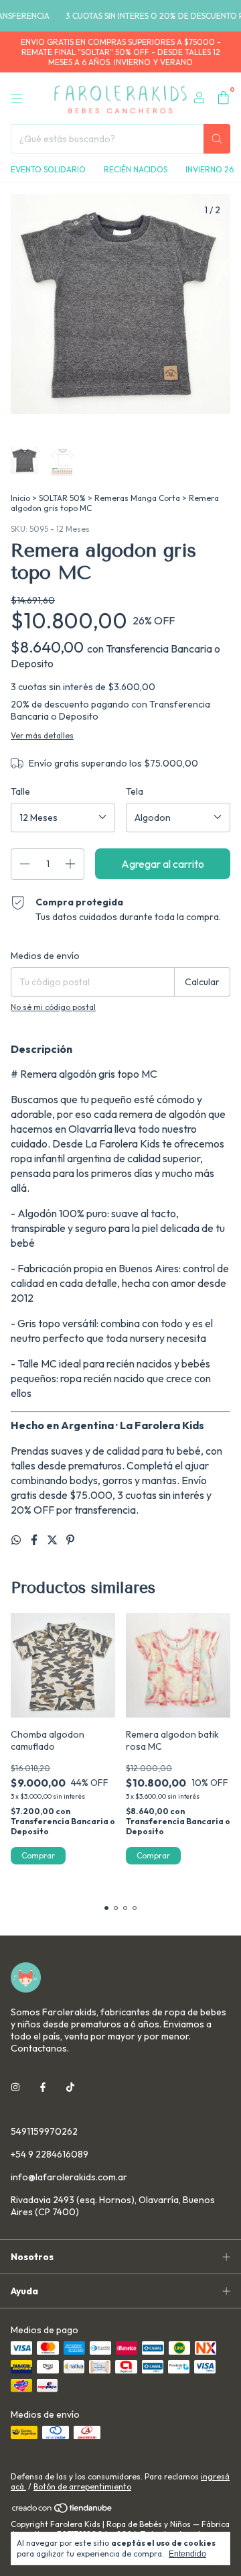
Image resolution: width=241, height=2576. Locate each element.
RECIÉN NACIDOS (136, 169)
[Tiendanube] (63, 2511)
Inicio (20, 498)
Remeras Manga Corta (137, 498)
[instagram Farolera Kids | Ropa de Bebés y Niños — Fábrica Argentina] (15, 2087)
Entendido (187, 2554)
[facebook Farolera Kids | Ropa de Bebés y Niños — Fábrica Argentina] (43, 2087)
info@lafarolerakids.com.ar (69, 2177)
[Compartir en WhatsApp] (17, 1540)
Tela (135, 791)
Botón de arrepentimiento (82, 2486)
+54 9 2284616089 (50, 2154)
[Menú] (17, 99)
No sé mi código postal (53, 1007)
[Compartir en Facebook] (35, 1540)
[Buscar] (217, 139)
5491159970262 (44, 2131)
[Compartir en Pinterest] (70, 1540)
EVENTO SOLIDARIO (48, 169)
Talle (20, 791)
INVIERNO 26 (210, 169)
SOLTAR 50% (62, 498)
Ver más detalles (42, 735)
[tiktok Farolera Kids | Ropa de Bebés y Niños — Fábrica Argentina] (70, 2087)
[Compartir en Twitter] (53, 1540)
